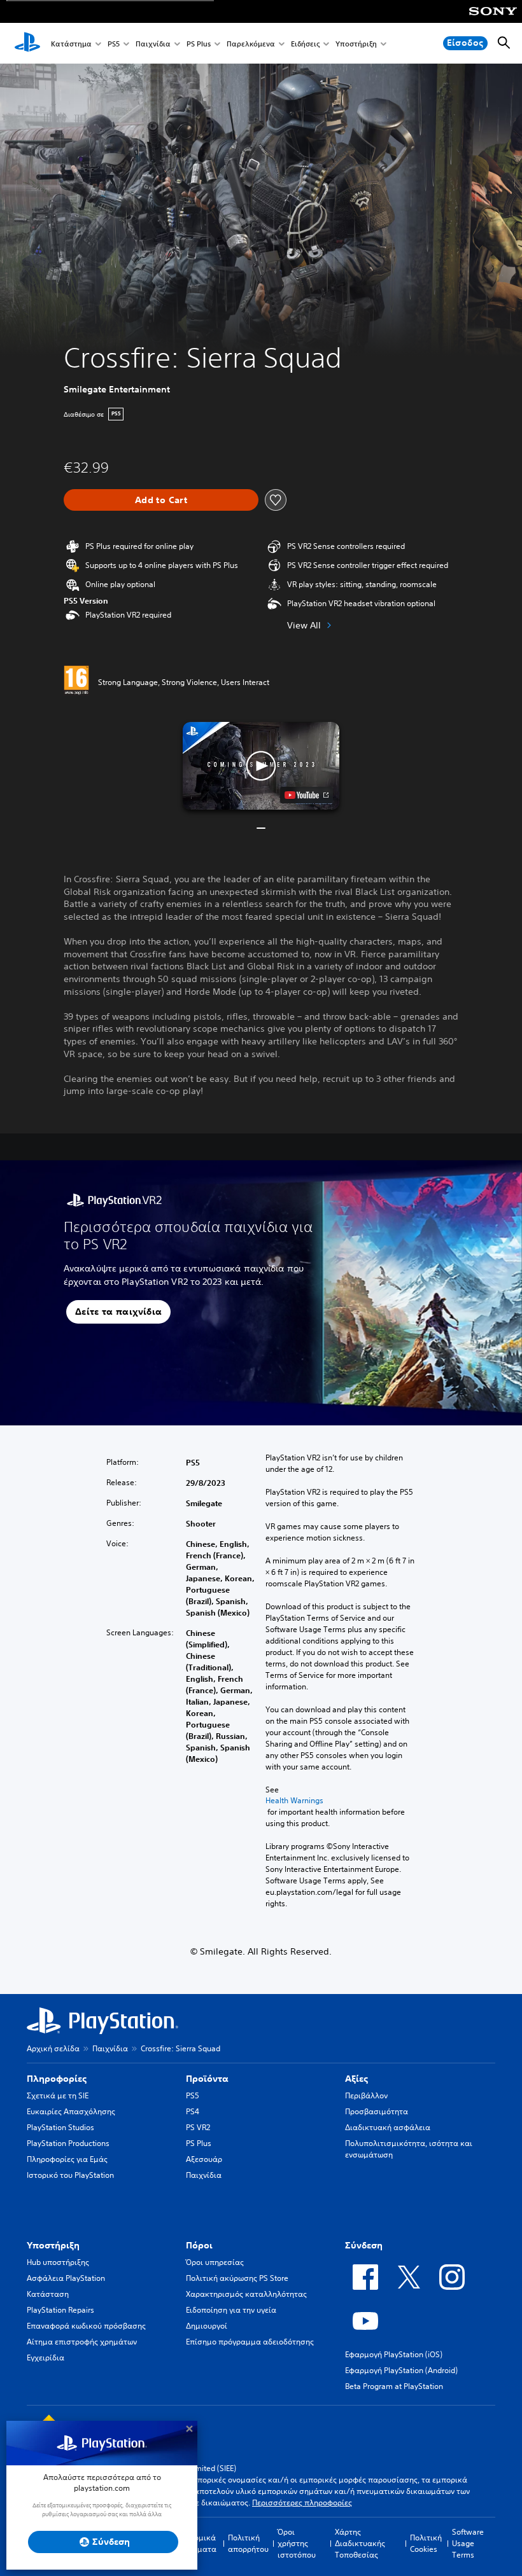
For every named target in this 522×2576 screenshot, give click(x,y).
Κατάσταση (48, 2294)
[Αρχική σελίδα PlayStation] (27, 43)
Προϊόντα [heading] (207, 2079)
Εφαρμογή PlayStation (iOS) (394, 2354)
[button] (261, 766)
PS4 (193, 2111)
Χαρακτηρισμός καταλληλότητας (246, 2294)
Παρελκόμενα (251, 44)
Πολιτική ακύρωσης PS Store (237, 2278)
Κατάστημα (71, 44)
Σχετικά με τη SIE (58, 2095)
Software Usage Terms (468, 2543)
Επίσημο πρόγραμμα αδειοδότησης (250, 2342)
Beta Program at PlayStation (394, 2386)
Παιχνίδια (153, 44)
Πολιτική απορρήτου (248, 2543)
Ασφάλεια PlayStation (66, 2278)
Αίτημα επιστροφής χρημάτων (82, 2342)
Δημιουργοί (207, 2326)
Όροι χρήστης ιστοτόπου (297, 2543)
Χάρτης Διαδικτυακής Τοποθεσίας (360, 2543)
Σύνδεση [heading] (364, 2245)
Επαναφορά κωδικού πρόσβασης (86, 2326)
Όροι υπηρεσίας (215, 2262)
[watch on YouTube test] (307, 795)
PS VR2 (198, 2127)
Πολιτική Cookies (426, 2543)
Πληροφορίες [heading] (57, 2079)
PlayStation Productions (68, 2143)
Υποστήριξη (356, 44)
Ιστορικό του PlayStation (70, 2175)
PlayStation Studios (60, 2127)
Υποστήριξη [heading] (53, 2245)
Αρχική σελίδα (53, 2048)
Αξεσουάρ (204, 2159)
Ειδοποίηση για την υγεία (231, 2310)
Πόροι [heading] (199, 2245)
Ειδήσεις (305, 44)
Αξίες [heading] (356, 2079)
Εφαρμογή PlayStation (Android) (401, 2370)
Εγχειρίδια (46, 2358)
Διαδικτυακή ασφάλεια (388, 2127)
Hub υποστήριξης (58, 2262)
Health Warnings (294, 1801)
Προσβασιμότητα (377, 2111)
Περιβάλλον (366, 2095)
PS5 (114, 44)
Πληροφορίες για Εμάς (67, 2159)
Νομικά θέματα (203, 2543)
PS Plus (199, 44)
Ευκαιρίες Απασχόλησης (71, 2111)
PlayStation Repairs (60, 2310)
